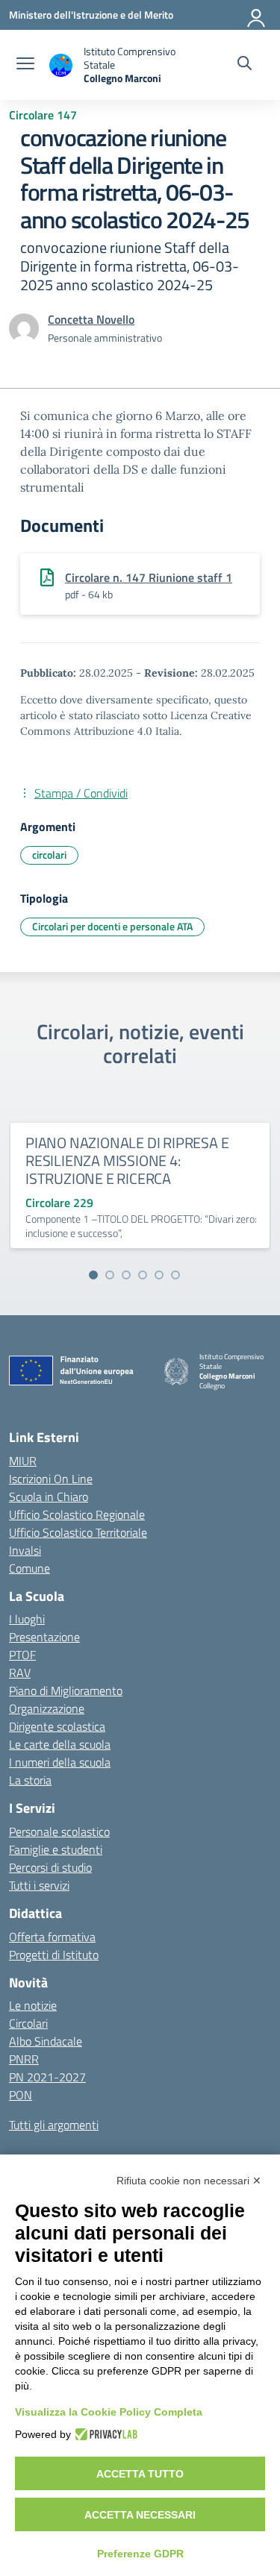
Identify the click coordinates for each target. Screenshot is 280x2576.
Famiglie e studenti (56, 1849)
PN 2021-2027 (47, 2077)
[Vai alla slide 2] (110, 1275)
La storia (30, 1780)
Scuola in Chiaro (49, 1497)
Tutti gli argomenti (54, 2125)
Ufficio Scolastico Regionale (77, 1514)
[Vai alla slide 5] (159, 1275)
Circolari (28, 2023)
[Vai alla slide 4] (143, 1275)
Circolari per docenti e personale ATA (112, 926)
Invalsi (25, 1550)
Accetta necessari (140, 2515)
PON (21, 2095)
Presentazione (44, 1637)
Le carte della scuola (60, 1744)
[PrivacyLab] (104, 2434)
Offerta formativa (52, 1937)
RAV (20, 1673)
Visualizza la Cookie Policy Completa (109, 2412)
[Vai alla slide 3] (126, 1275)
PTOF (22, 1655)
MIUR (23, 1461)
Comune (29, 1568)
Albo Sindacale (46, 2041)
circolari (49, 855)
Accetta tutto (140, 2474)
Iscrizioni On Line (51, 1479)
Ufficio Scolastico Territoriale (78, 1532)
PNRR (24, 2059)
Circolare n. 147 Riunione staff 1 (149, 577)
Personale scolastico (59, 1831)
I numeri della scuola (60, 1762)
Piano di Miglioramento (66, 1690)
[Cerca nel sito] (245, 65)
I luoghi (27, 1619)
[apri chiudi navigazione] (25, 65)
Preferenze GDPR (140, 2554)
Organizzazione (47, 1708)
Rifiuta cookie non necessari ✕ (189, 2181)
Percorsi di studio (50, 1867)
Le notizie (33, 2005)
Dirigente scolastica (57, 1726)
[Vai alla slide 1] (93, 1275)
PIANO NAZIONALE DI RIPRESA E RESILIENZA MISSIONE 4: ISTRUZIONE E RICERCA (127, 1160)
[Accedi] (257, 15)
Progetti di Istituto (54, 1955)
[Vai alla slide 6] (175, 1275)
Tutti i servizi (39, 1885)
